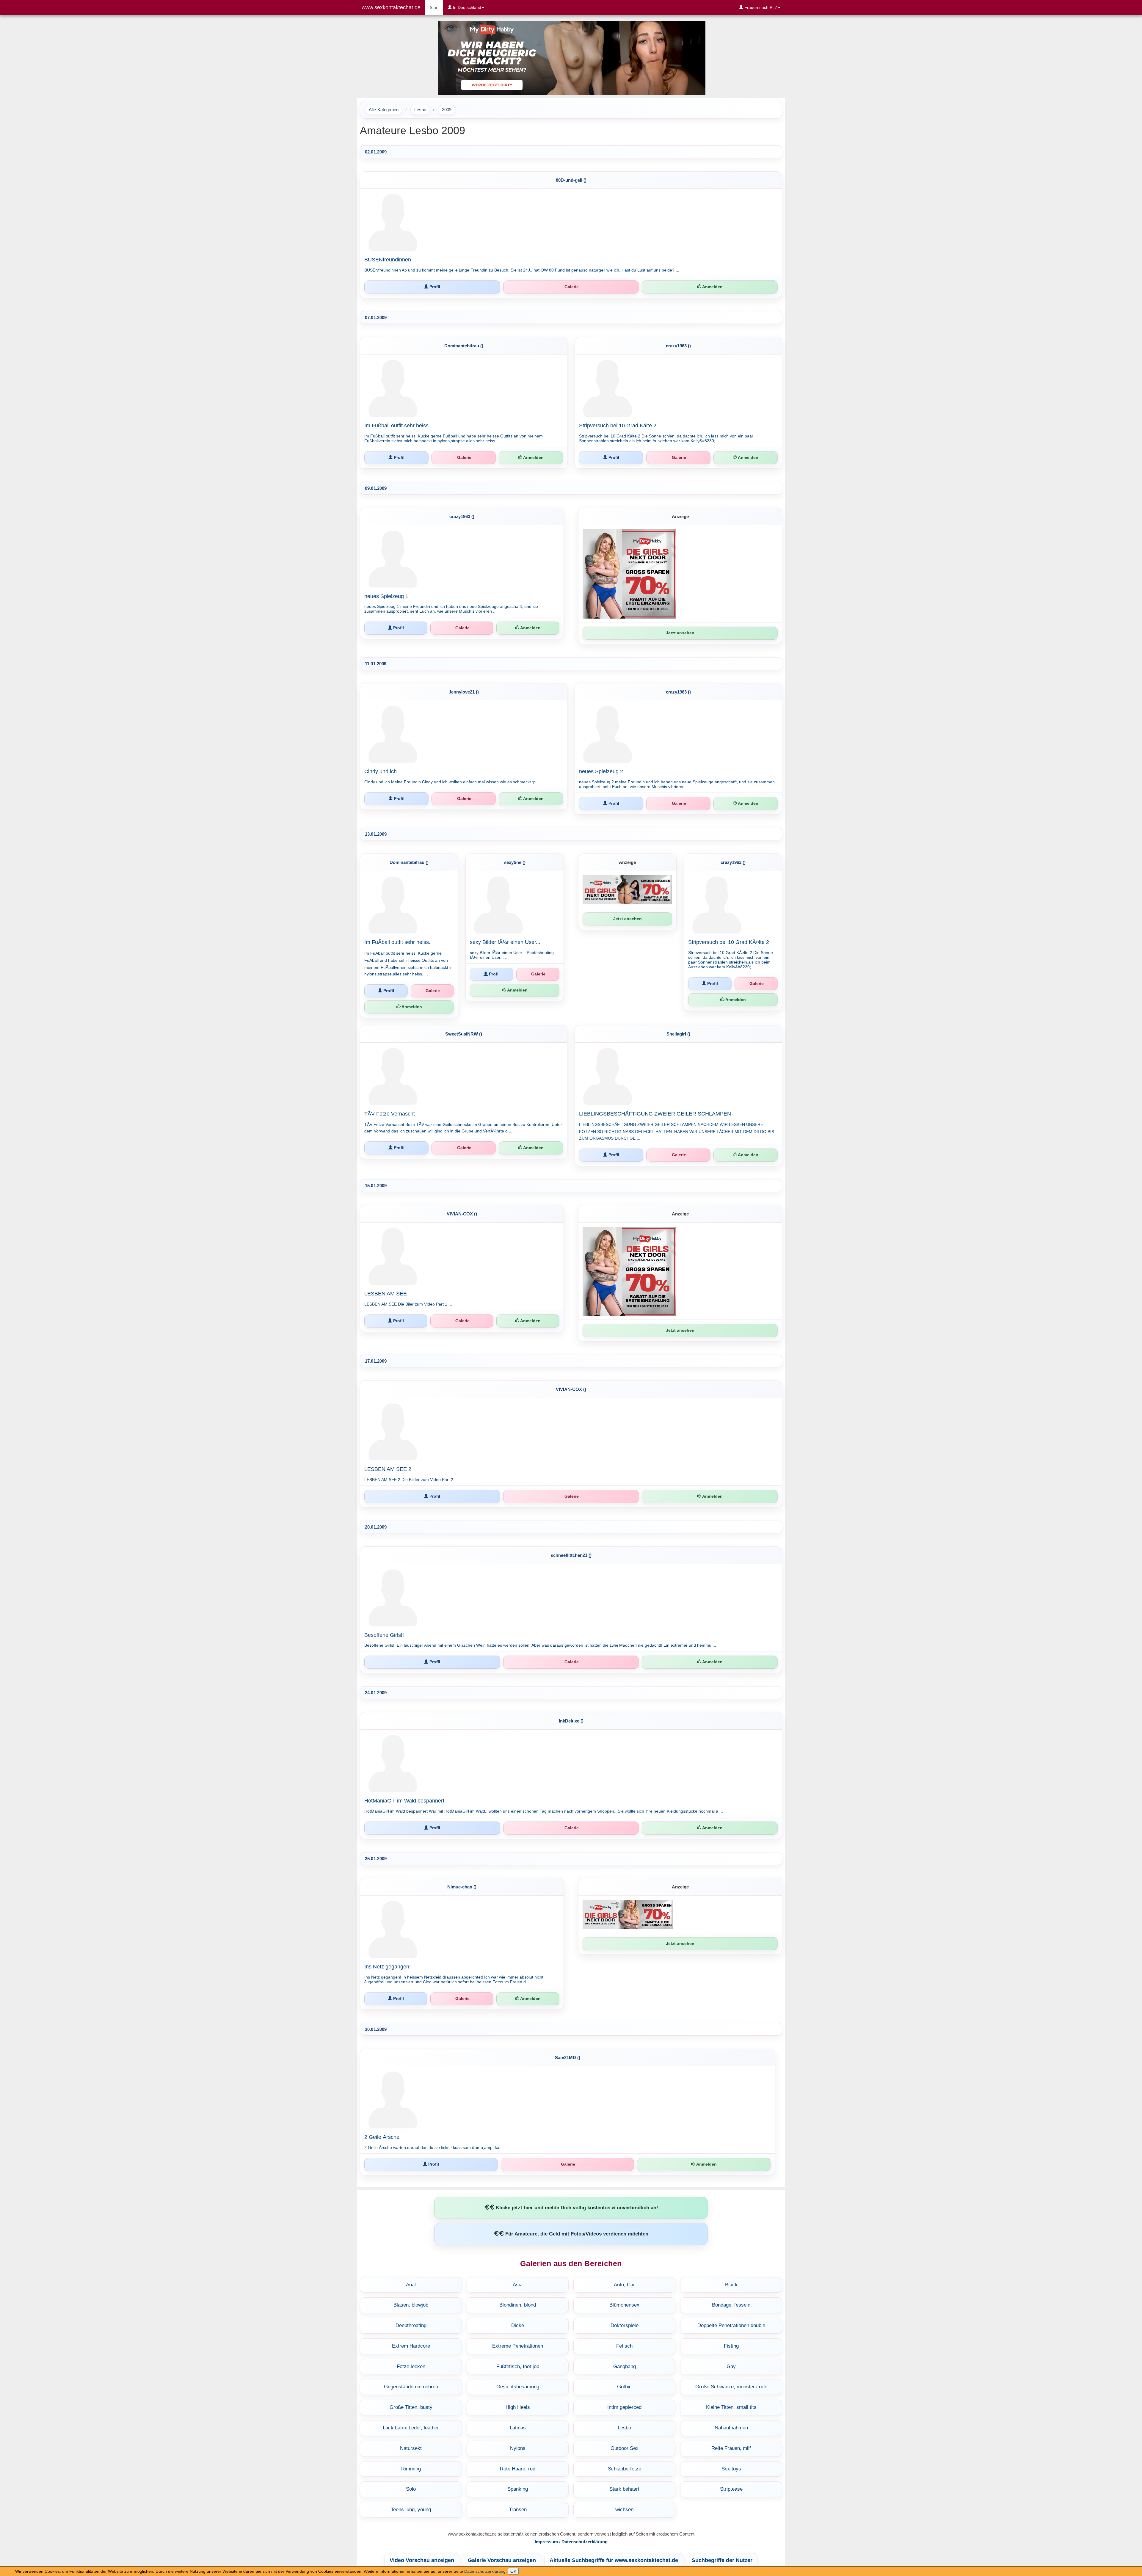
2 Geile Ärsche (382, 2137)
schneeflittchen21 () (571, 1555)
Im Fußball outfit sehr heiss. (397, 426)
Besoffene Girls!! (384, 1635)
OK (513, 2571)
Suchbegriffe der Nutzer (722, 2560)
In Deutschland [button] (466, 7)
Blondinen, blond (518, 2305)
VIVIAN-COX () (462, 1214)
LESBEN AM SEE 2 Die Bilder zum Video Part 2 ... (411, 1480)
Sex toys (731, 2469)
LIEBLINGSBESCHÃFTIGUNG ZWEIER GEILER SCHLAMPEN (655, 1114)
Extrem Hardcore (411, 2346)
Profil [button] (434, 287)
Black (731, 2285)
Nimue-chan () (462, 1887)
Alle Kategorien (384, 110)
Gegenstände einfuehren (411, 2387)
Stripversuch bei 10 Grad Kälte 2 (618, 426)
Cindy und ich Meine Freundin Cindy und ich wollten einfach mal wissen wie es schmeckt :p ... (452, 782)
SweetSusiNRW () (464, 1034)
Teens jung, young (411, 2510)
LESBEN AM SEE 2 (388, 1469)
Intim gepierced (624, 2407)
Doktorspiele (625, 2325)
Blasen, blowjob (411, 2305)
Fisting (731, 2346)
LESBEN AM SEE (386, 1294)
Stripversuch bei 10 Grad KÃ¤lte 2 (729, 942)
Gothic (624, 2387)
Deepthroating (411, 2325)
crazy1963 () (678, 346)
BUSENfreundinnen (388, 260)
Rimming (411, 2469)
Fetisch (624, 2346)
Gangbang (625, 2366)
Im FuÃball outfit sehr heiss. (397, 942)
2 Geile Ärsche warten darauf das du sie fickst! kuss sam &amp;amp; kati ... (435, 2147)
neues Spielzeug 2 (601, 771)
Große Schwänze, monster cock (731, 2387)
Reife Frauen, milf (731, 2448)
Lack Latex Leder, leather (411, 2428)
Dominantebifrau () (464, 346)
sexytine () (515, 862)
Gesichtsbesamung (518, 2387)
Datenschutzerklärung (485, 2571)
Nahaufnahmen (731, 2428)
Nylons (518, 2448)
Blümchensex (624, 2305)
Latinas (518, 2428)
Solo (411, 2489)
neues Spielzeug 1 (386, 596)
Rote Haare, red (518, 2469)
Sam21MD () (568, 2057)
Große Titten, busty (411, 2407)
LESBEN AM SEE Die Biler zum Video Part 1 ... (408, 1304)
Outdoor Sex (625, 2448)
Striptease (731, 2489)
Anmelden (712, 287)
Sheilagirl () (678, 1034)
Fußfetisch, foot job (518, 2366)
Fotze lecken (411, 2366)
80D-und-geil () (571, 180)
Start (436, 7)
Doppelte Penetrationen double (731, 2325)
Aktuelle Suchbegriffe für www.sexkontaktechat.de (614, 2560)
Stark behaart (624, 2489)
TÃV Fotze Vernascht (390, 1114)
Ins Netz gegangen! (388, 1967)
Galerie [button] (571, 287)
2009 (447, 110)
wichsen (624, 2510)
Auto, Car (624, 2285)
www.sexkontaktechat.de (391, 7)
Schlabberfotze (625, 2469)
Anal (411, 2285)
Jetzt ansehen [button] (680, 633)
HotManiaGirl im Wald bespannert (404, 1801)
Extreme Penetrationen (518, 2346)
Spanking (518, 2489)
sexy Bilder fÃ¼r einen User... (505, 942)
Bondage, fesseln (731, 2305)
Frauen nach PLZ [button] (760, 7)
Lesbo (420, 110)
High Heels (518, 2407)
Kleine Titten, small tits (731, 2407)
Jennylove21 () (464, 692)
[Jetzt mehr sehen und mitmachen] (571, 57)
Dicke (518, 2325)
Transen (518, 2510)
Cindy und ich (381, 771)
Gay (731, 2366)
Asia (518, 2285)
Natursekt (411, 2448)
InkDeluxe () (571, 1721)
